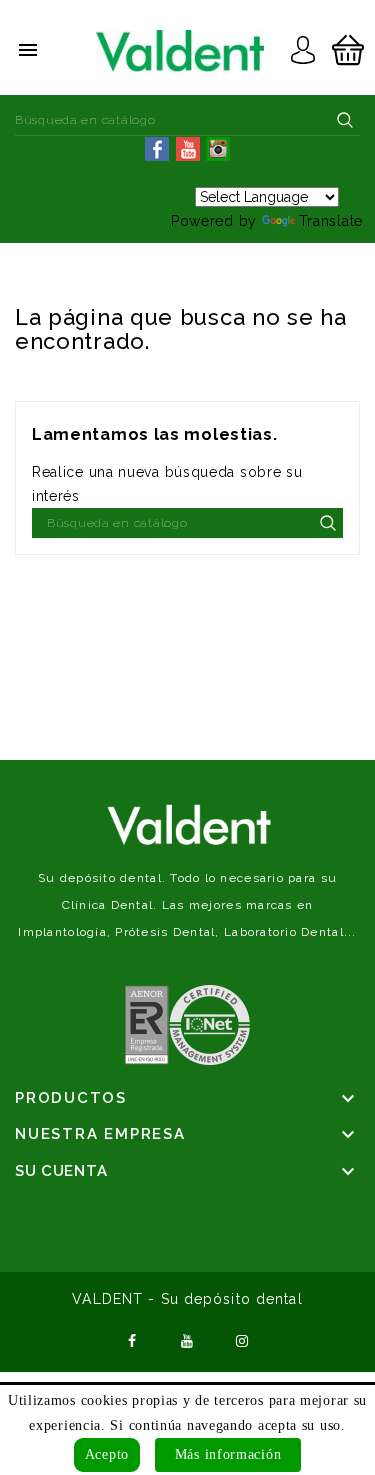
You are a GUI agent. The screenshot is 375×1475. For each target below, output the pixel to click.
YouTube (188, 1339)
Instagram (242, 1339)
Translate (331, 221)
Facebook (133, 1339)
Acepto (107, 1454)
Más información (228, 1454)
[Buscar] (345, 120)
